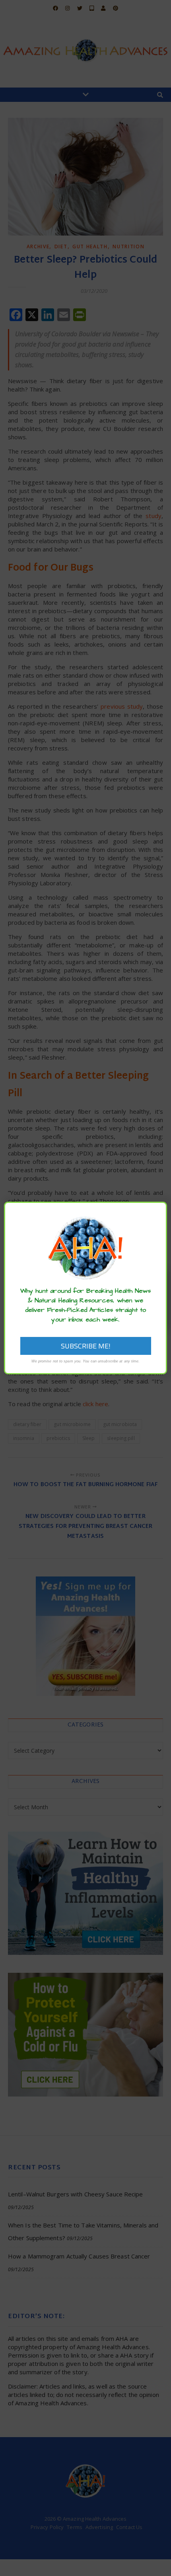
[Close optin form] (156, 1214)
